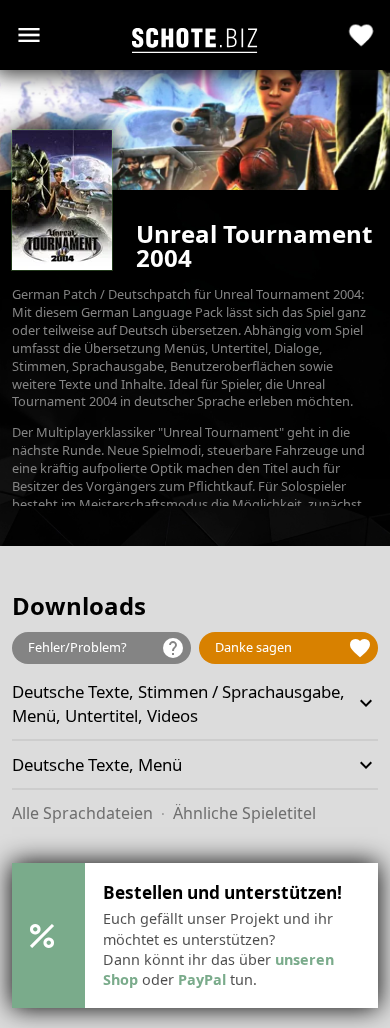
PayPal (202, 979)
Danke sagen (293, 648)
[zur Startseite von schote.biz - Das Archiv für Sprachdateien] (194, 35)
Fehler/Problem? (106, 648)
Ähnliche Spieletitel (244, 813)
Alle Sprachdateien (82, 813)
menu (29, 35)
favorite (361, 35)
